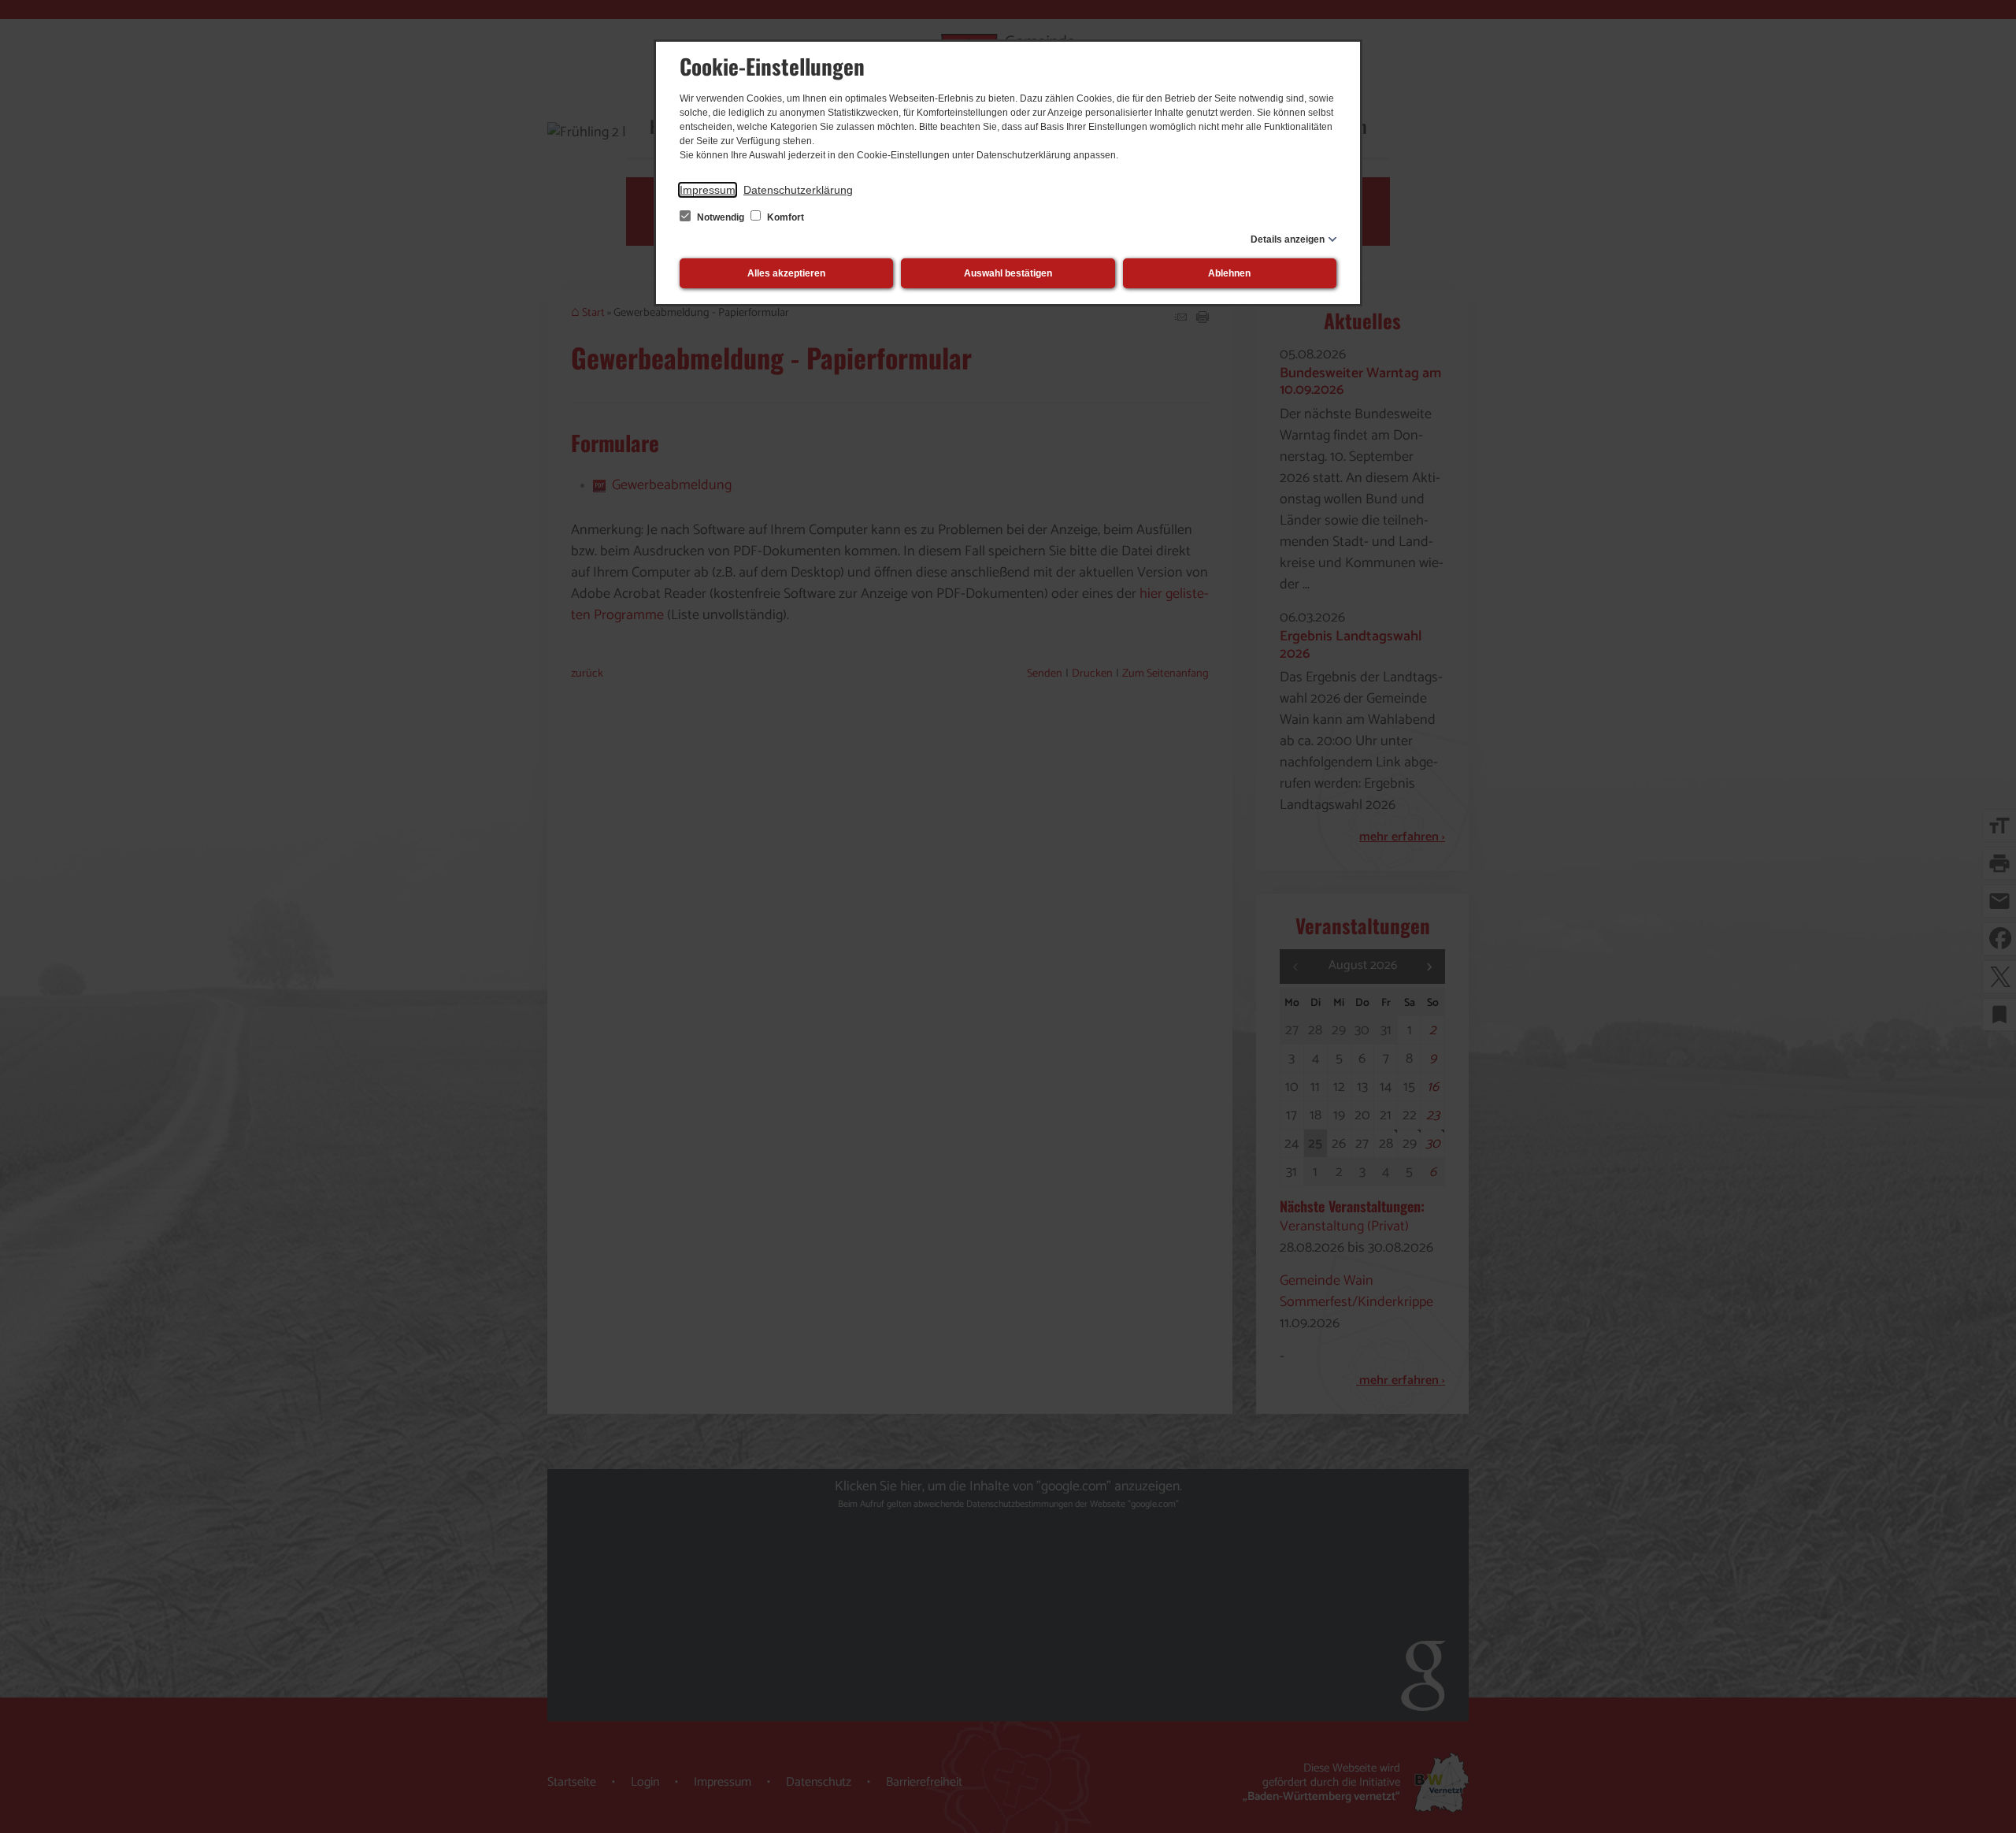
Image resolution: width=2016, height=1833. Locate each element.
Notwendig (721, 217)
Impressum (708, 190)
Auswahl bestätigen (1008, 273)
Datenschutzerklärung (798, 190)
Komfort (784, 217)
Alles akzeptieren (786, 273)
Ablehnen (1229, 273)
